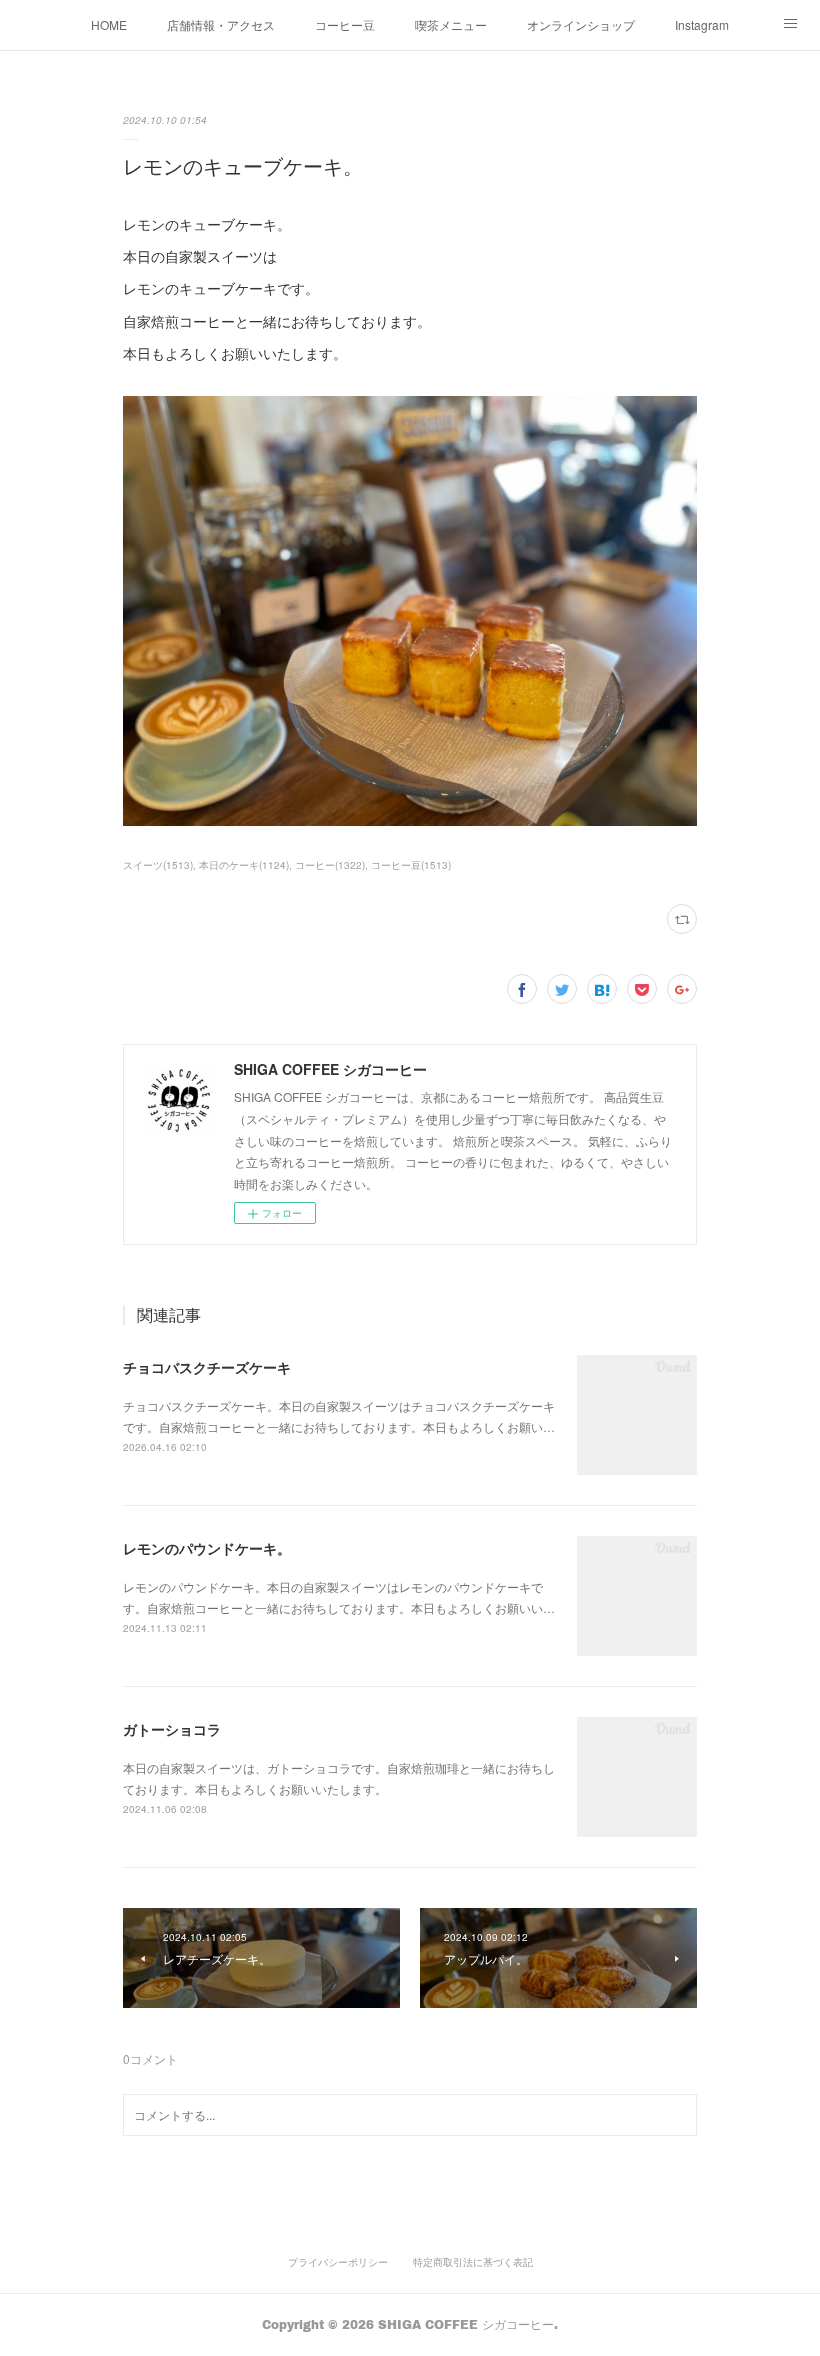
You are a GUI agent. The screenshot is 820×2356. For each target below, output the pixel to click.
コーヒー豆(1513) (411, 865)
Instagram (702, 24)
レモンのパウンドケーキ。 (207, 1548)
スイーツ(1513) (158, 865)
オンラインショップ (581, 24)
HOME (109, 24)
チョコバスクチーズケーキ (207, 1367)
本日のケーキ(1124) (244, 865)
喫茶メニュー (451, 24)
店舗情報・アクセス (221, 24)
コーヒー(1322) (330, 865)
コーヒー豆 (345, 24)
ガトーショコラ (172, 1729)
